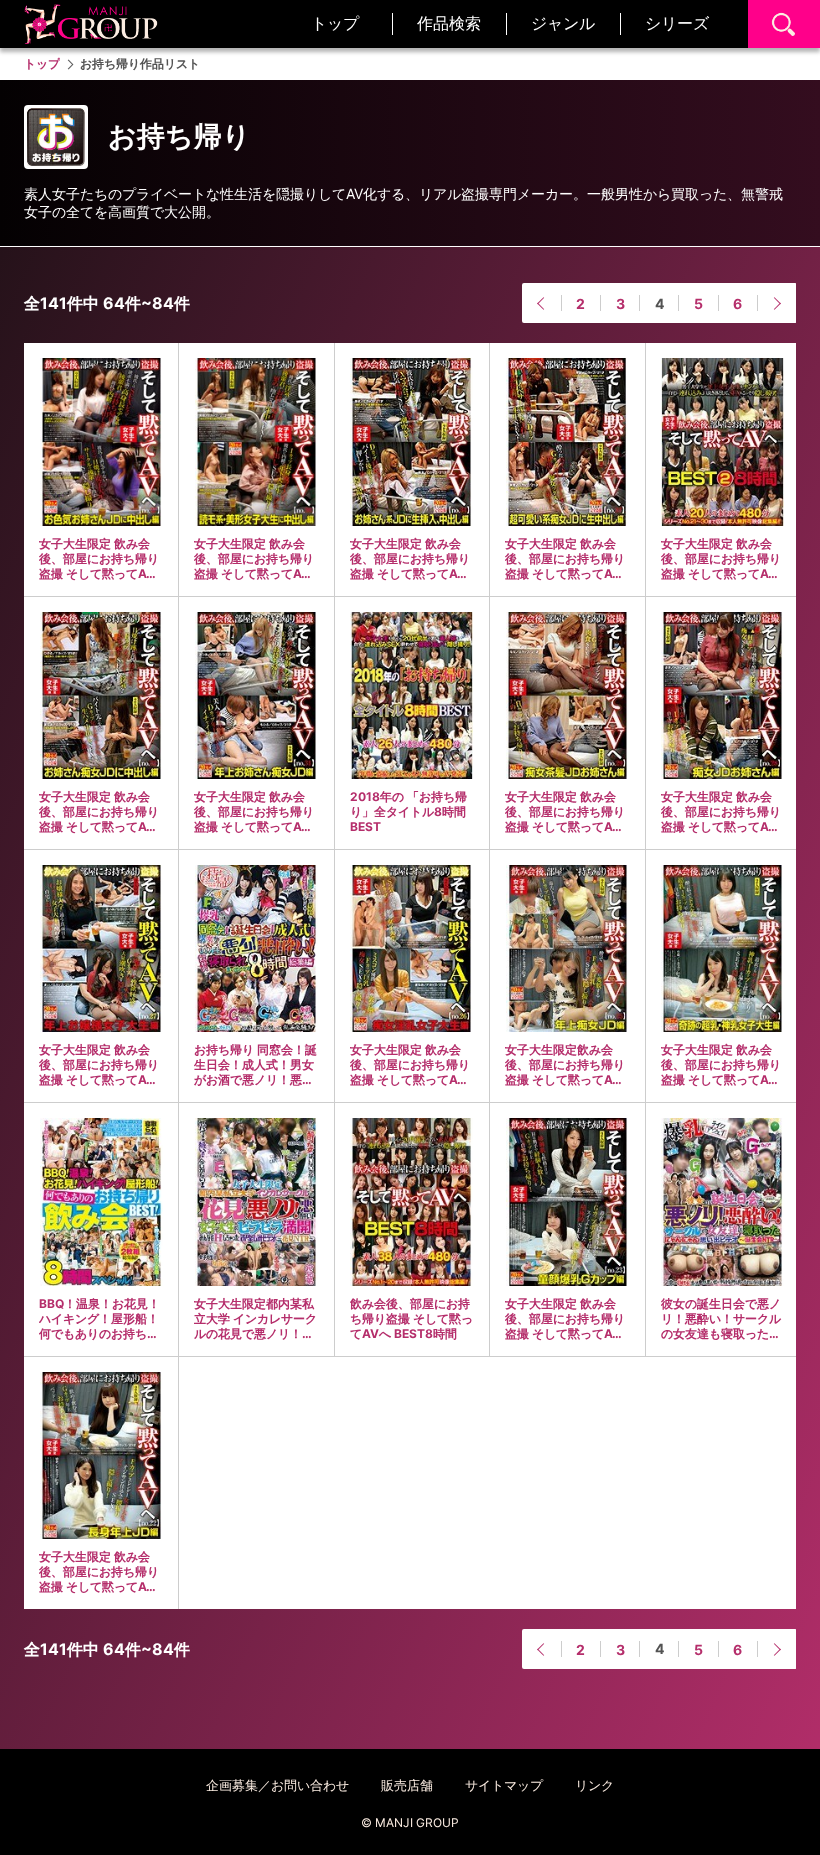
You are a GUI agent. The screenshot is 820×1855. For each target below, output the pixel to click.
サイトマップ (504, 1785)
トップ (335, 23)
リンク (594, 1785)
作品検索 (449, 23)
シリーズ (677, 23)
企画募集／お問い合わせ (277, 1785)
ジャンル (563, 23)
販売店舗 (407, 1785)
